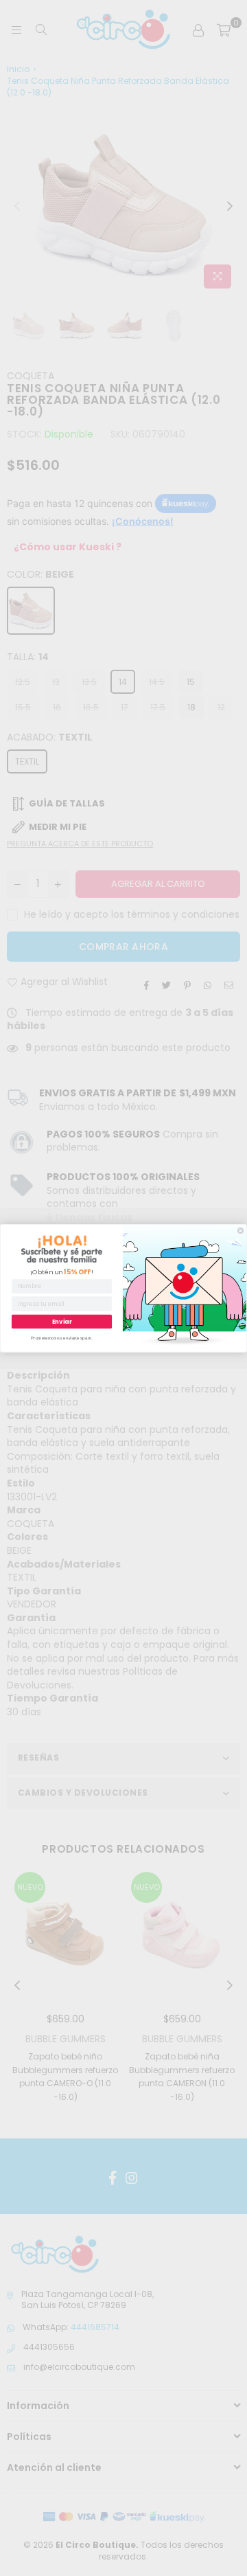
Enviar (62, 1321)
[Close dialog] (240, 1231)
